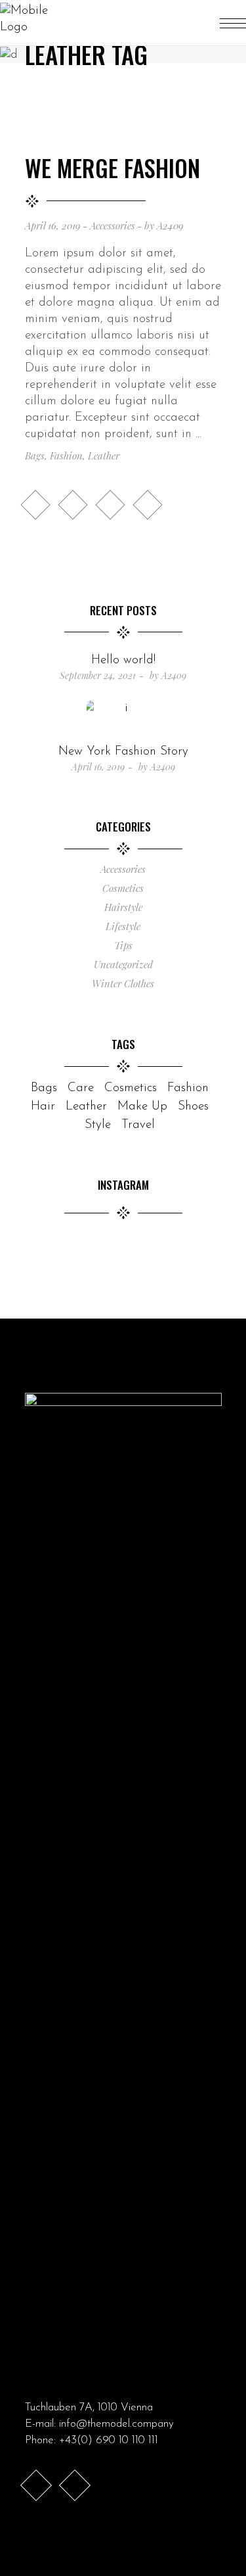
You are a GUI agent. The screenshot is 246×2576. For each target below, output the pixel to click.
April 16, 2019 (53, 225)
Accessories (113, 225)
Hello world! (123, 660)
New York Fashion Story (123, 752)
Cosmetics (123, 888)
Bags (35, 456)
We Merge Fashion (113, 168)
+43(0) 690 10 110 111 (109, 2440)
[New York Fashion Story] (123, 719)
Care (81, 1088)
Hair (43, 1107)
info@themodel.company (116, 2424)
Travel (138, 1125)
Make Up (142, 1107)
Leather (104, 456)
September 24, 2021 (98, 675)
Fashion (66, 456)
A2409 (170, 225)
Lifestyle (123, 926)
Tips (123, 945)
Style (98, 1125)
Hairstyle (123, 907)
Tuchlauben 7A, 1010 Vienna (89, 2407)
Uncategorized (123, 964)
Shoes (193, 1107)
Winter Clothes (123, 983)
